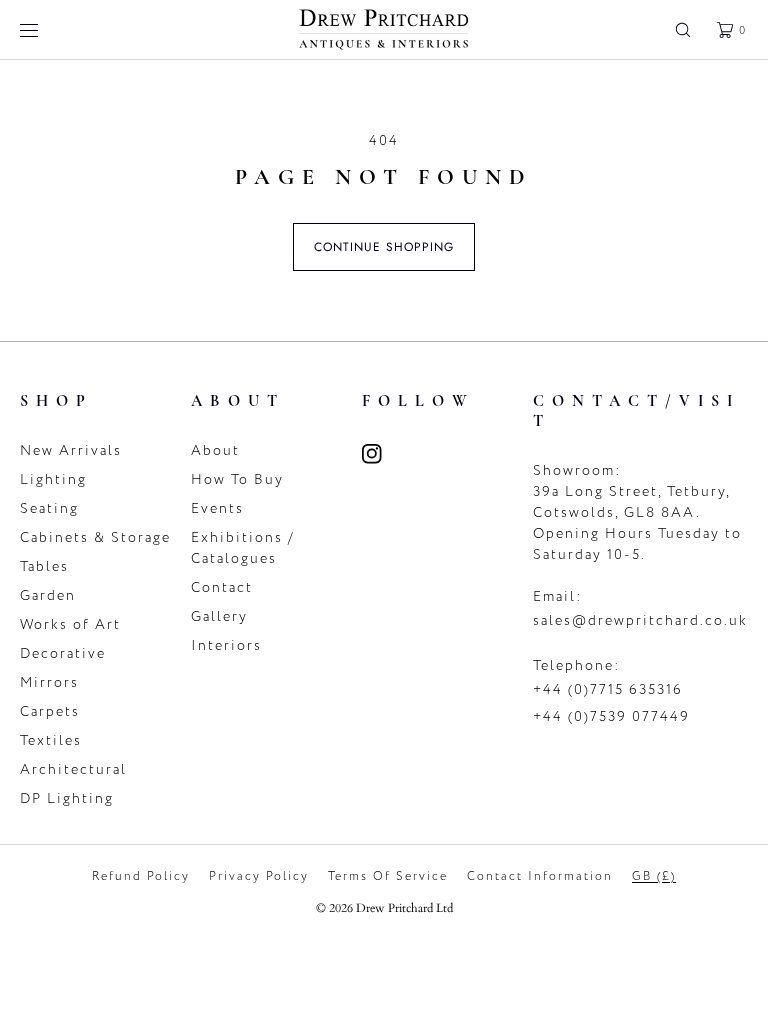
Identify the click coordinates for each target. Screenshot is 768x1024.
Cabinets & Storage (95, 537)
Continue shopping (384, 247)
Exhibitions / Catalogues (242, 548)
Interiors (226, 645)
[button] (683, 29)
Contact (222, 587)
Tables (44, 566)
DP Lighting (67, 798)
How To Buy (237, 479)
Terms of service (388, 876)
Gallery (219, 616)
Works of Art (70, 624)
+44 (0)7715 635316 (608, 689)
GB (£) (654, 876)
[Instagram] (384, 454)
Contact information (540, 876)
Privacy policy (259, 876)
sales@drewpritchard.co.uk (640, 620)
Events (217, 508)
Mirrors (49, 682)
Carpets (50, 711)
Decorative (63, 653)
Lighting (53, 479)
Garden (48, 595)
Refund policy (141, 876)
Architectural (73, 769)
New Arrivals (71, 450)
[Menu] (44, 29)
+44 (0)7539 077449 (611, 716)
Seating (49, 508)
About (215, 450)
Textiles (51, 740)
